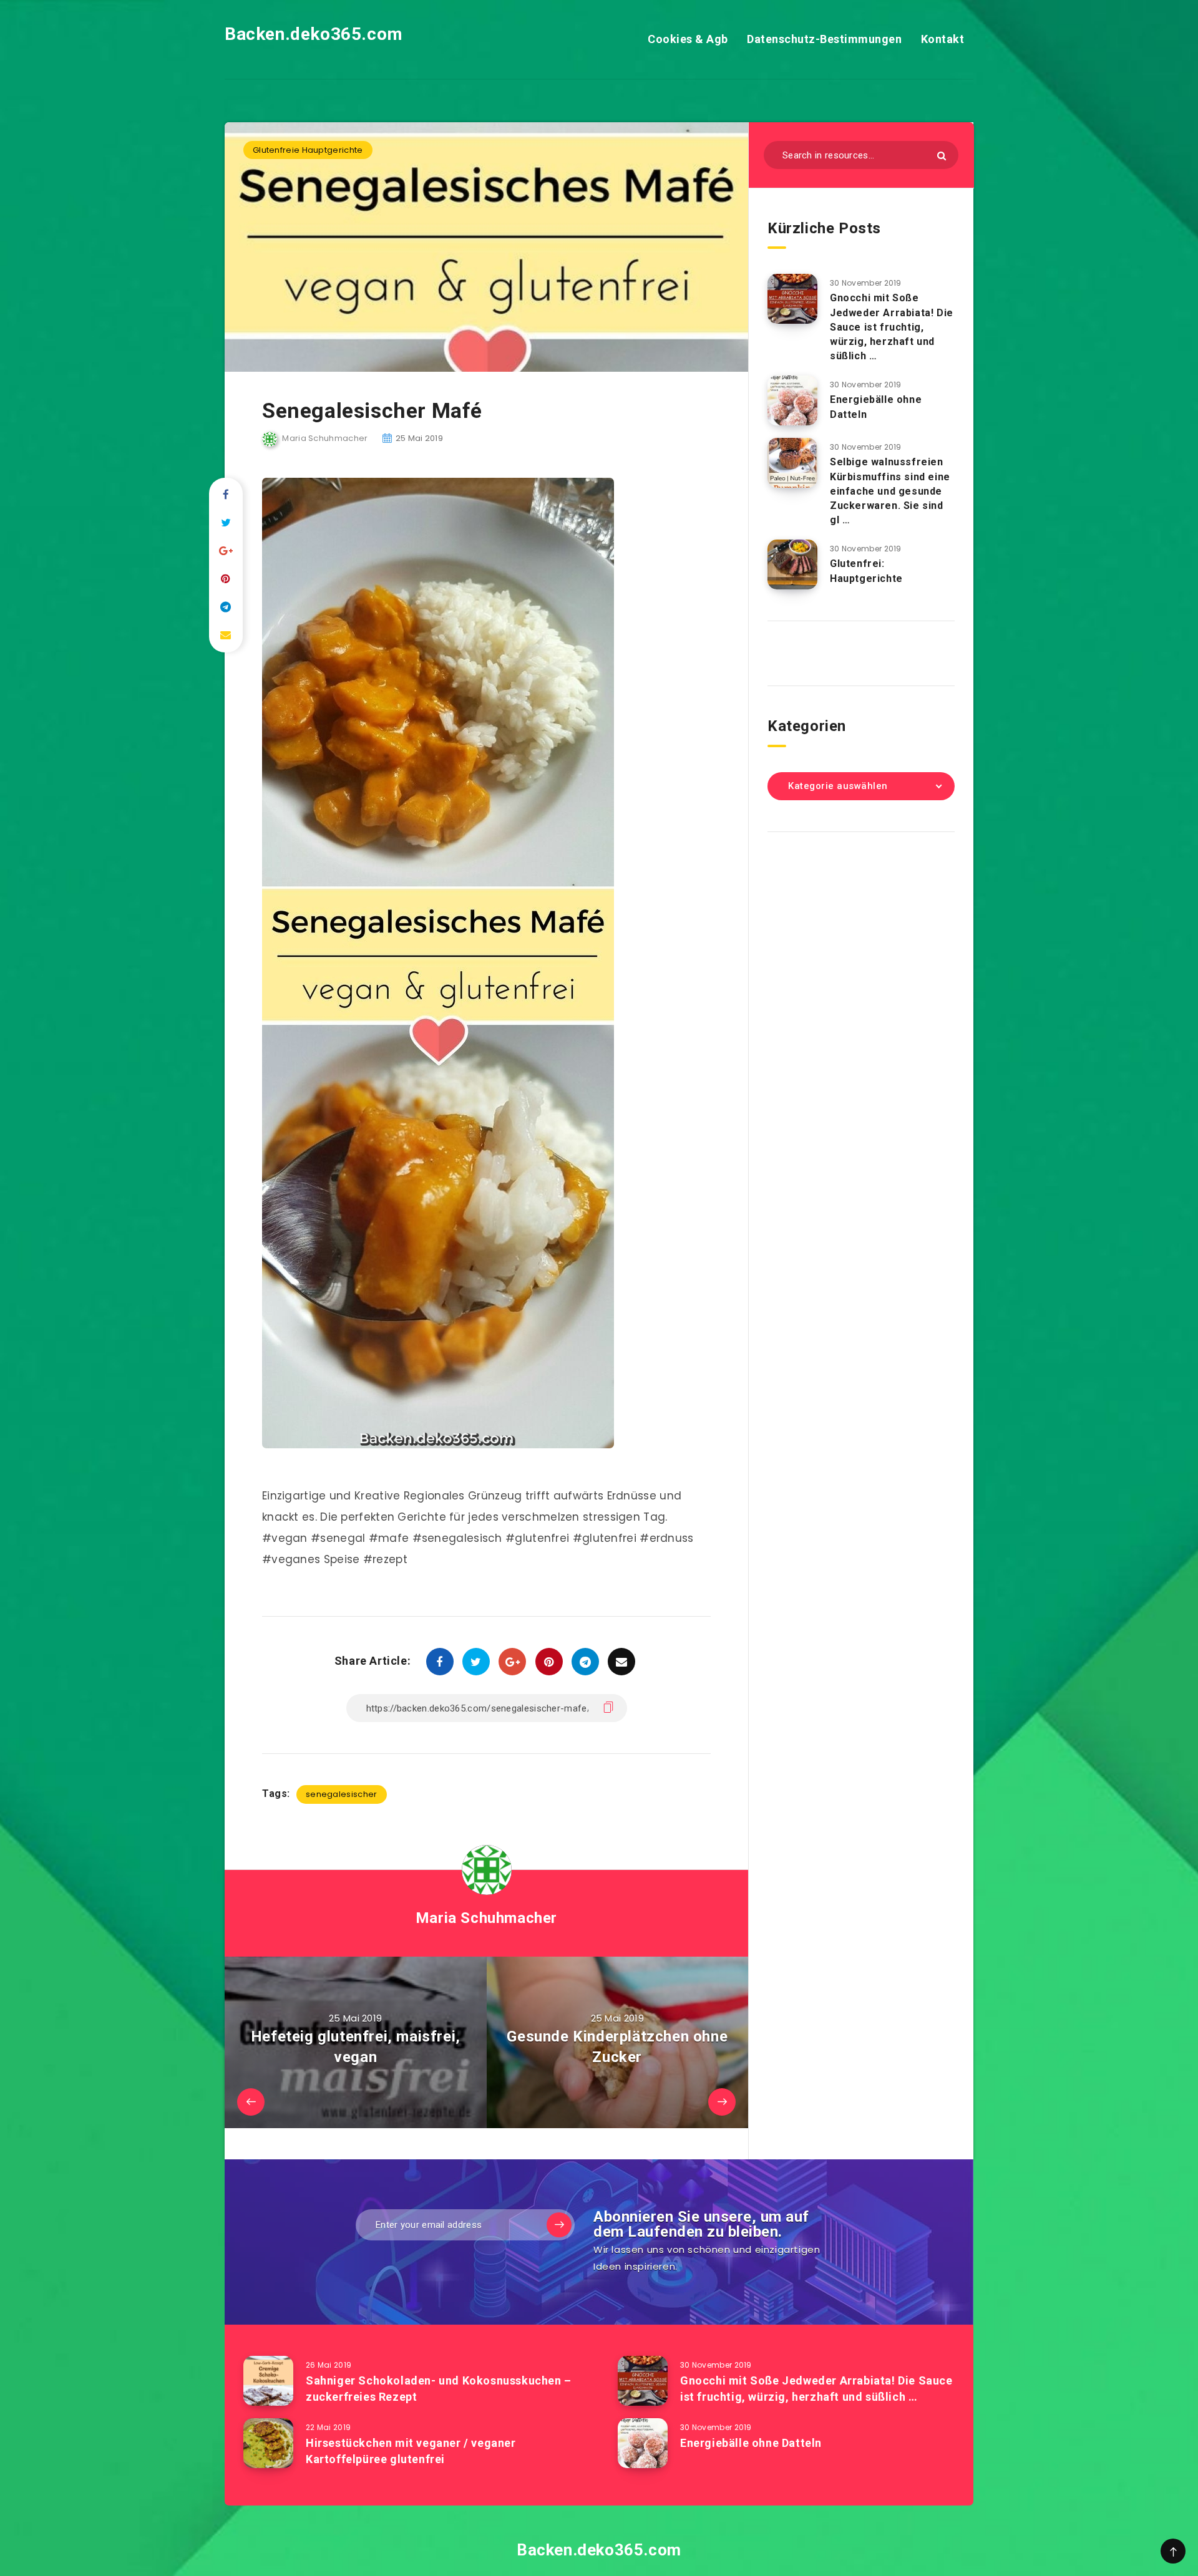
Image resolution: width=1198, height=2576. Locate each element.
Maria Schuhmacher (486, 1918)
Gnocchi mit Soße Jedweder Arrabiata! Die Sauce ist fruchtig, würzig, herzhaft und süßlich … (892, 327)
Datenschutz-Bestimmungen (824, 39)
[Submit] (942, 156)
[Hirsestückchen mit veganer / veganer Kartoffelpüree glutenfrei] (268, 2443)
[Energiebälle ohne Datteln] (792, 400)
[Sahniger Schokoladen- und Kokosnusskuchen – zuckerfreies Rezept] (268, 2381)
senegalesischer (342, 1794)
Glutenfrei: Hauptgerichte (866, 571)
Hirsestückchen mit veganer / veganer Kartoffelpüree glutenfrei (411, 2451)
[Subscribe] (559, 2225)
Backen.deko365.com (314, 34)
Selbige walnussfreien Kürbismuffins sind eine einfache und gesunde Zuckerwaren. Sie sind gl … (890, 491)
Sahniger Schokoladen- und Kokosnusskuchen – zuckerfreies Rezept (439, 2389)
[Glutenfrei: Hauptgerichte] (792, 564)
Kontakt (943, 39)
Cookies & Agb (688, 39)
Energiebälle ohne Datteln (751, 2443)
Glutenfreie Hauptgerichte (308, 150)
